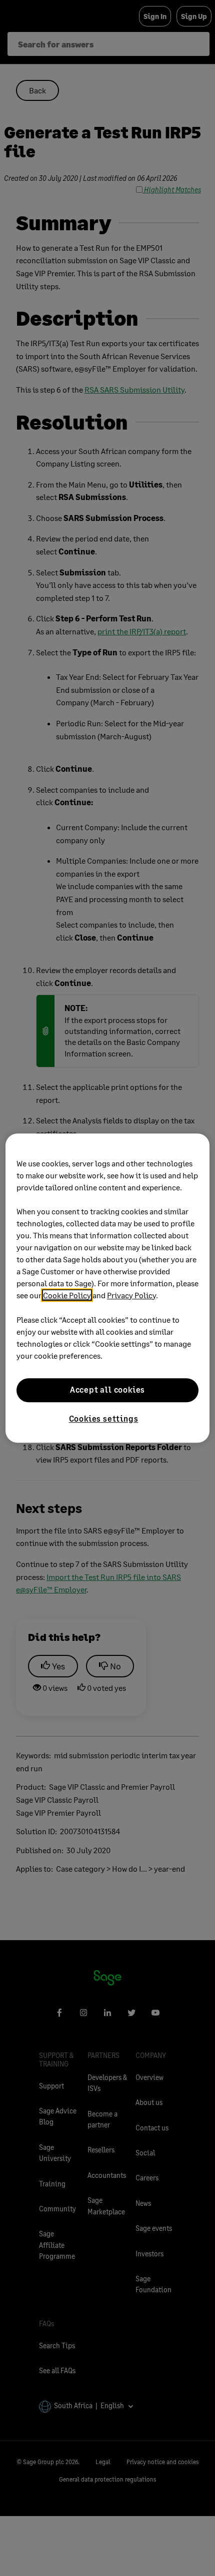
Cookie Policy (67, 1295)
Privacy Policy (131, 1295)
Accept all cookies (107, 1390)
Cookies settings (104, 1418)
